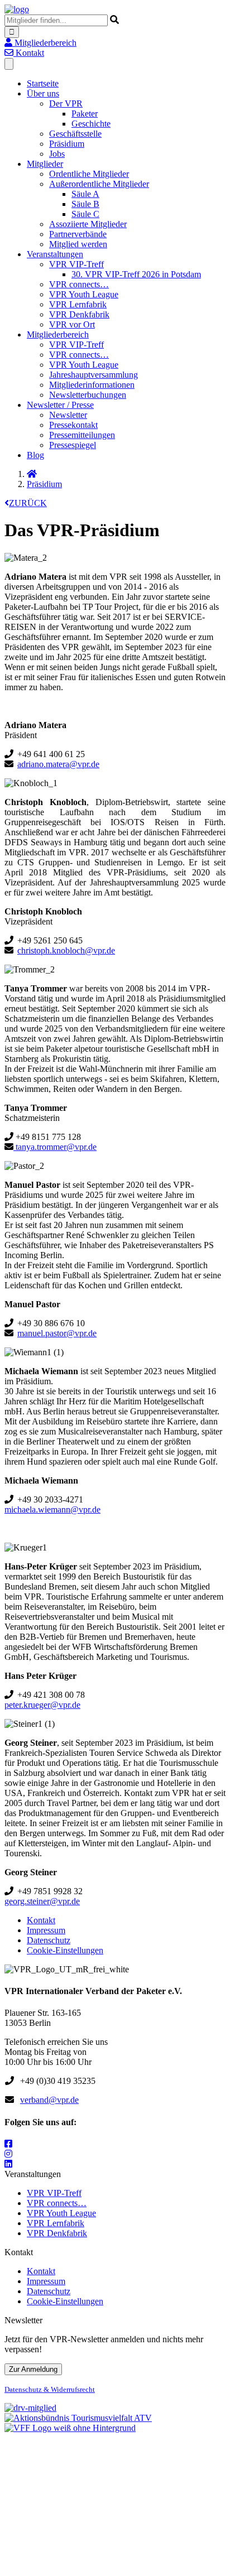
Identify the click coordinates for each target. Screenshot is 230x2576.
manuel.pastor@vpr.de (57, 1333)
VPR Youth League (84, 294)
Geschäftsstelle (75, 134)
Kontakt (41, 1920)
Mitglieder (45, 164)
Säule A (85, 194)
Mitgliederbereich (58, 334)
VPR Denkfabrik (79, 314)
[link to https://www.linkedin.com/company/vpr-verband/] (8, 2164)
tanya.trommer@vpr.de (55, 1147)
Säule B (85, 204)
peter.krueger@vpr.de (42, 1705)
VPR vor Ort (72, 324)
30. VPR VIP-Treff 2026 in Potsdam (136, 274)
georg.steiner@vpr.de (42, 1901)
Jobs (57, 154)
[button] (40, 43)
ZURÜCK (28, 503)
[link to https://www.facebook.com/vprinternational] (8, 2144)
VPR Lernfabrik (78, 304)
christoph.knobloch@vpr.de (66, 950)
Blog (35, 455)
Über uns (43, 93)
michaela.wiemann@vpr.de (52, 1510)
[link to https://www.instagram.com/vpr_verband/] (8, 2154)
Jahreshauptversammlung (94, 375)
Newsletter (68, 415)
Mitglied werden (78, 244)
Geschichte (91, 124)
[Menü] (9, 64)
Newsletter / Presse (60, 405)
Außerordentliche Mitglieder (99, 184)
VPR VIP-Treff (76, 264)
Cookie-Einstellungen (65, 1950)
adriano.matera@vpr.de (58, 764)
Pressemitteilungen (82, 435)
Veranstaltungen (55, 254)
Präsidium (67, 144)
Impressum (46, 1930)
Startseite (43, 83)
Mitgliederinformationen (92, 385)
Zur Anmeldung (33, 2369)
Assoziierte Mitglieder (88, 224)
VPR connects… (79, 284)
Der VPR (66, 103)
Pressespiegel (73, 445)
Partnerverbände (78, 234)
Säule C (85, 214)
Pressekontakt (73, 425)
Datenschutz (49, 1940)
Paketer (85, 114)
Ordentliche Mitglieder (89, 174)
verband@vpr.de (49, 2100)
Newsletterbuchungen (88, 395)
